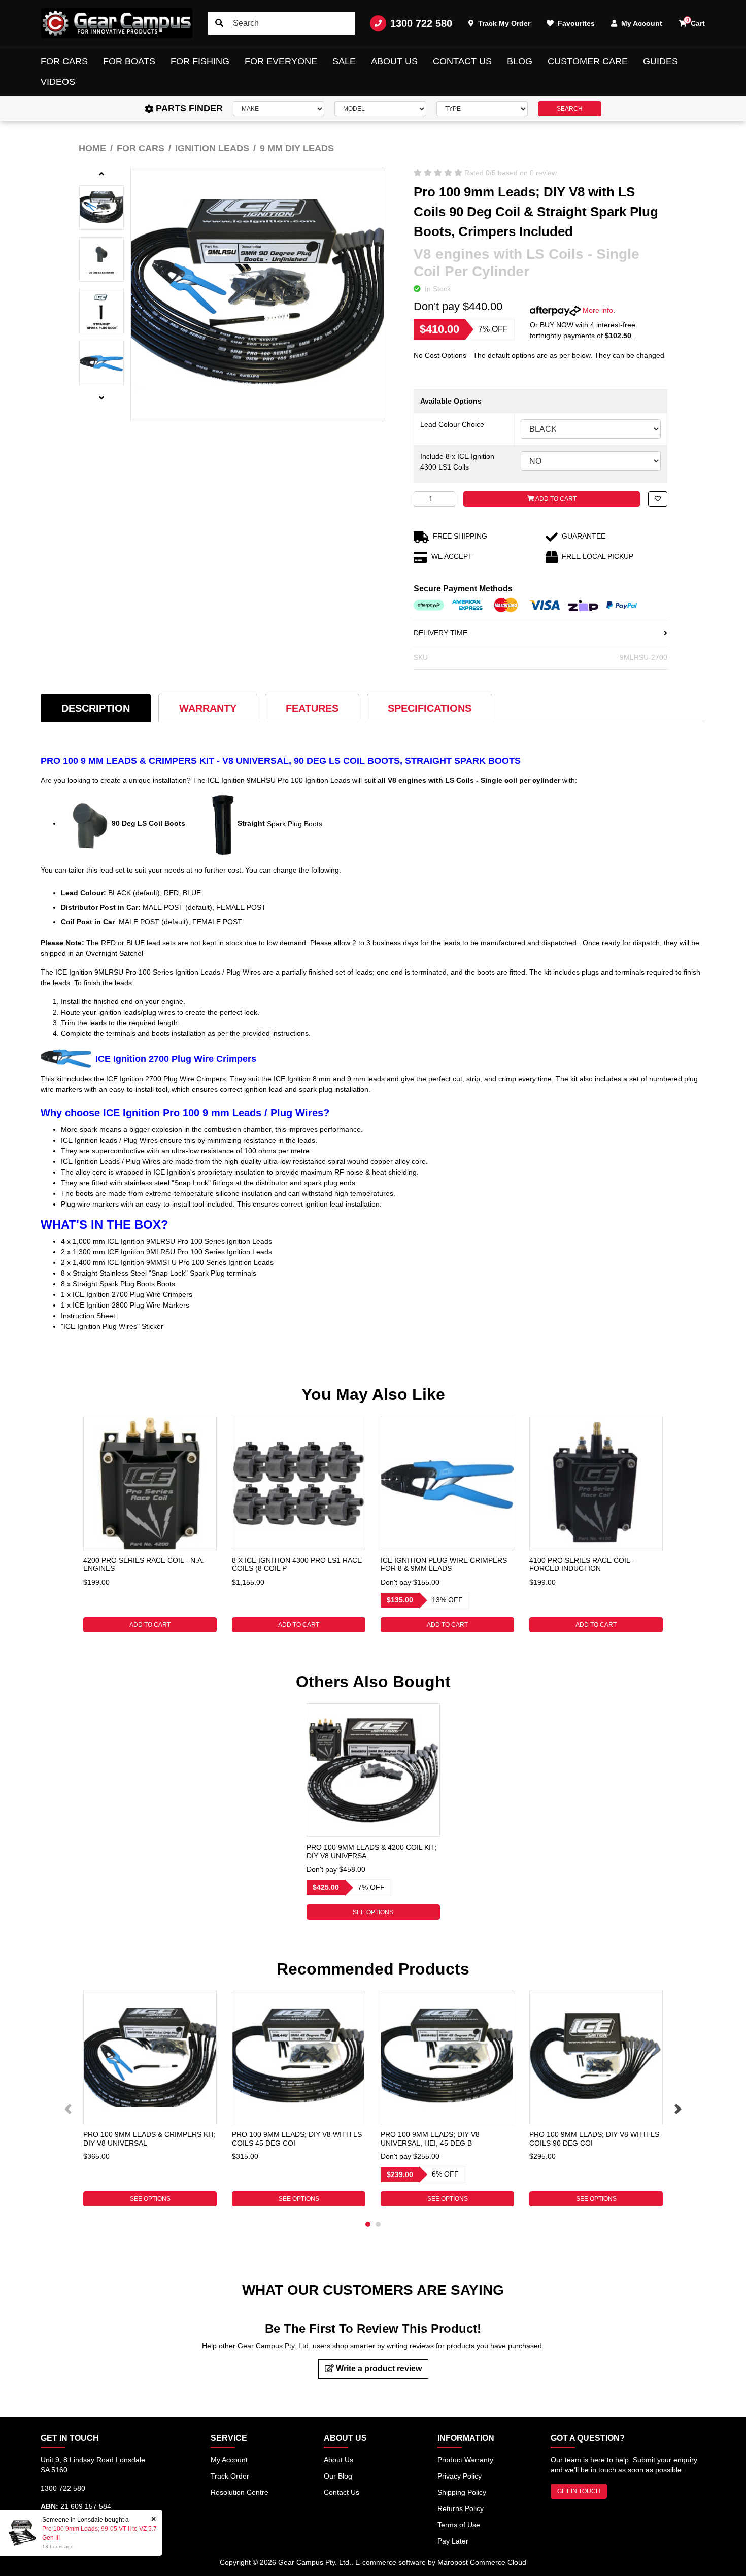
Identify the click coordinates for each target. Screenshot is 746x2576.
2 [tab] (378, 2224)
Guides (660, 61)
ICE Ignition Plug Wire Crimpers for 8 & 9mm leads (444, 1565)
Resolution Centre (240, 2492)
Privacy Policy (460, 2476)
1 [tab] (368, 2224)
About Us (394, 61)
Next (678, 2109)
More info (597, 310)
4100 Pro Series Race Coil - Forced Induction (582, 1565)
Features (312, 708)
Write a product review (378, 2369)
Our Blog (338, 2476)
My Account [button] (641, 23)
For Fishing (200, 61)
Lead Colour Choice (452, 424)
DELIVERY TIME (440, 633)
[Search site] (219, 23)
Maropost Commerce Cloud (482, 2562)
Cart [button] (696, 22)
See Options (373, 1912)
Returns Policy (461, 2508)
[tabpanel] (150, 1525)
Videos (58, 82)
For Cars (64, 61)
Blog (520, 61)
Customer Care (588, 61)
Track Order (230, 2476)
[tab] (96, 708)
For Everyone (281, 61)
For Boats (129, 61)
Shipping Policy (462, 2492)
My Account (229, 2460)
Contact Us (462, 61)
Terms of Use (459, 2525)
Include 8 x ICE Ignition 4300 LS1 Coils (457, 462)
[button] (658, 499)
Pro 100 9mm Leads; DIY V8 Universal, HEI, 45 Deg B (430, 2139)
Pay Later (453, 2541)
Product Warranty (465, 2460)
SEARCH (570, 109)
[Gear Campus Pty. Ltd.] (117, 23)
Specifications (430, 708)
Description (96, 708)
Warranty (208, 708)
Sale (344, 61)
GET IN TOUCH (579, 2491)
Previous (68, 2109)
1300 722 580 (421, 23)
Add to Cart (555, 499)
